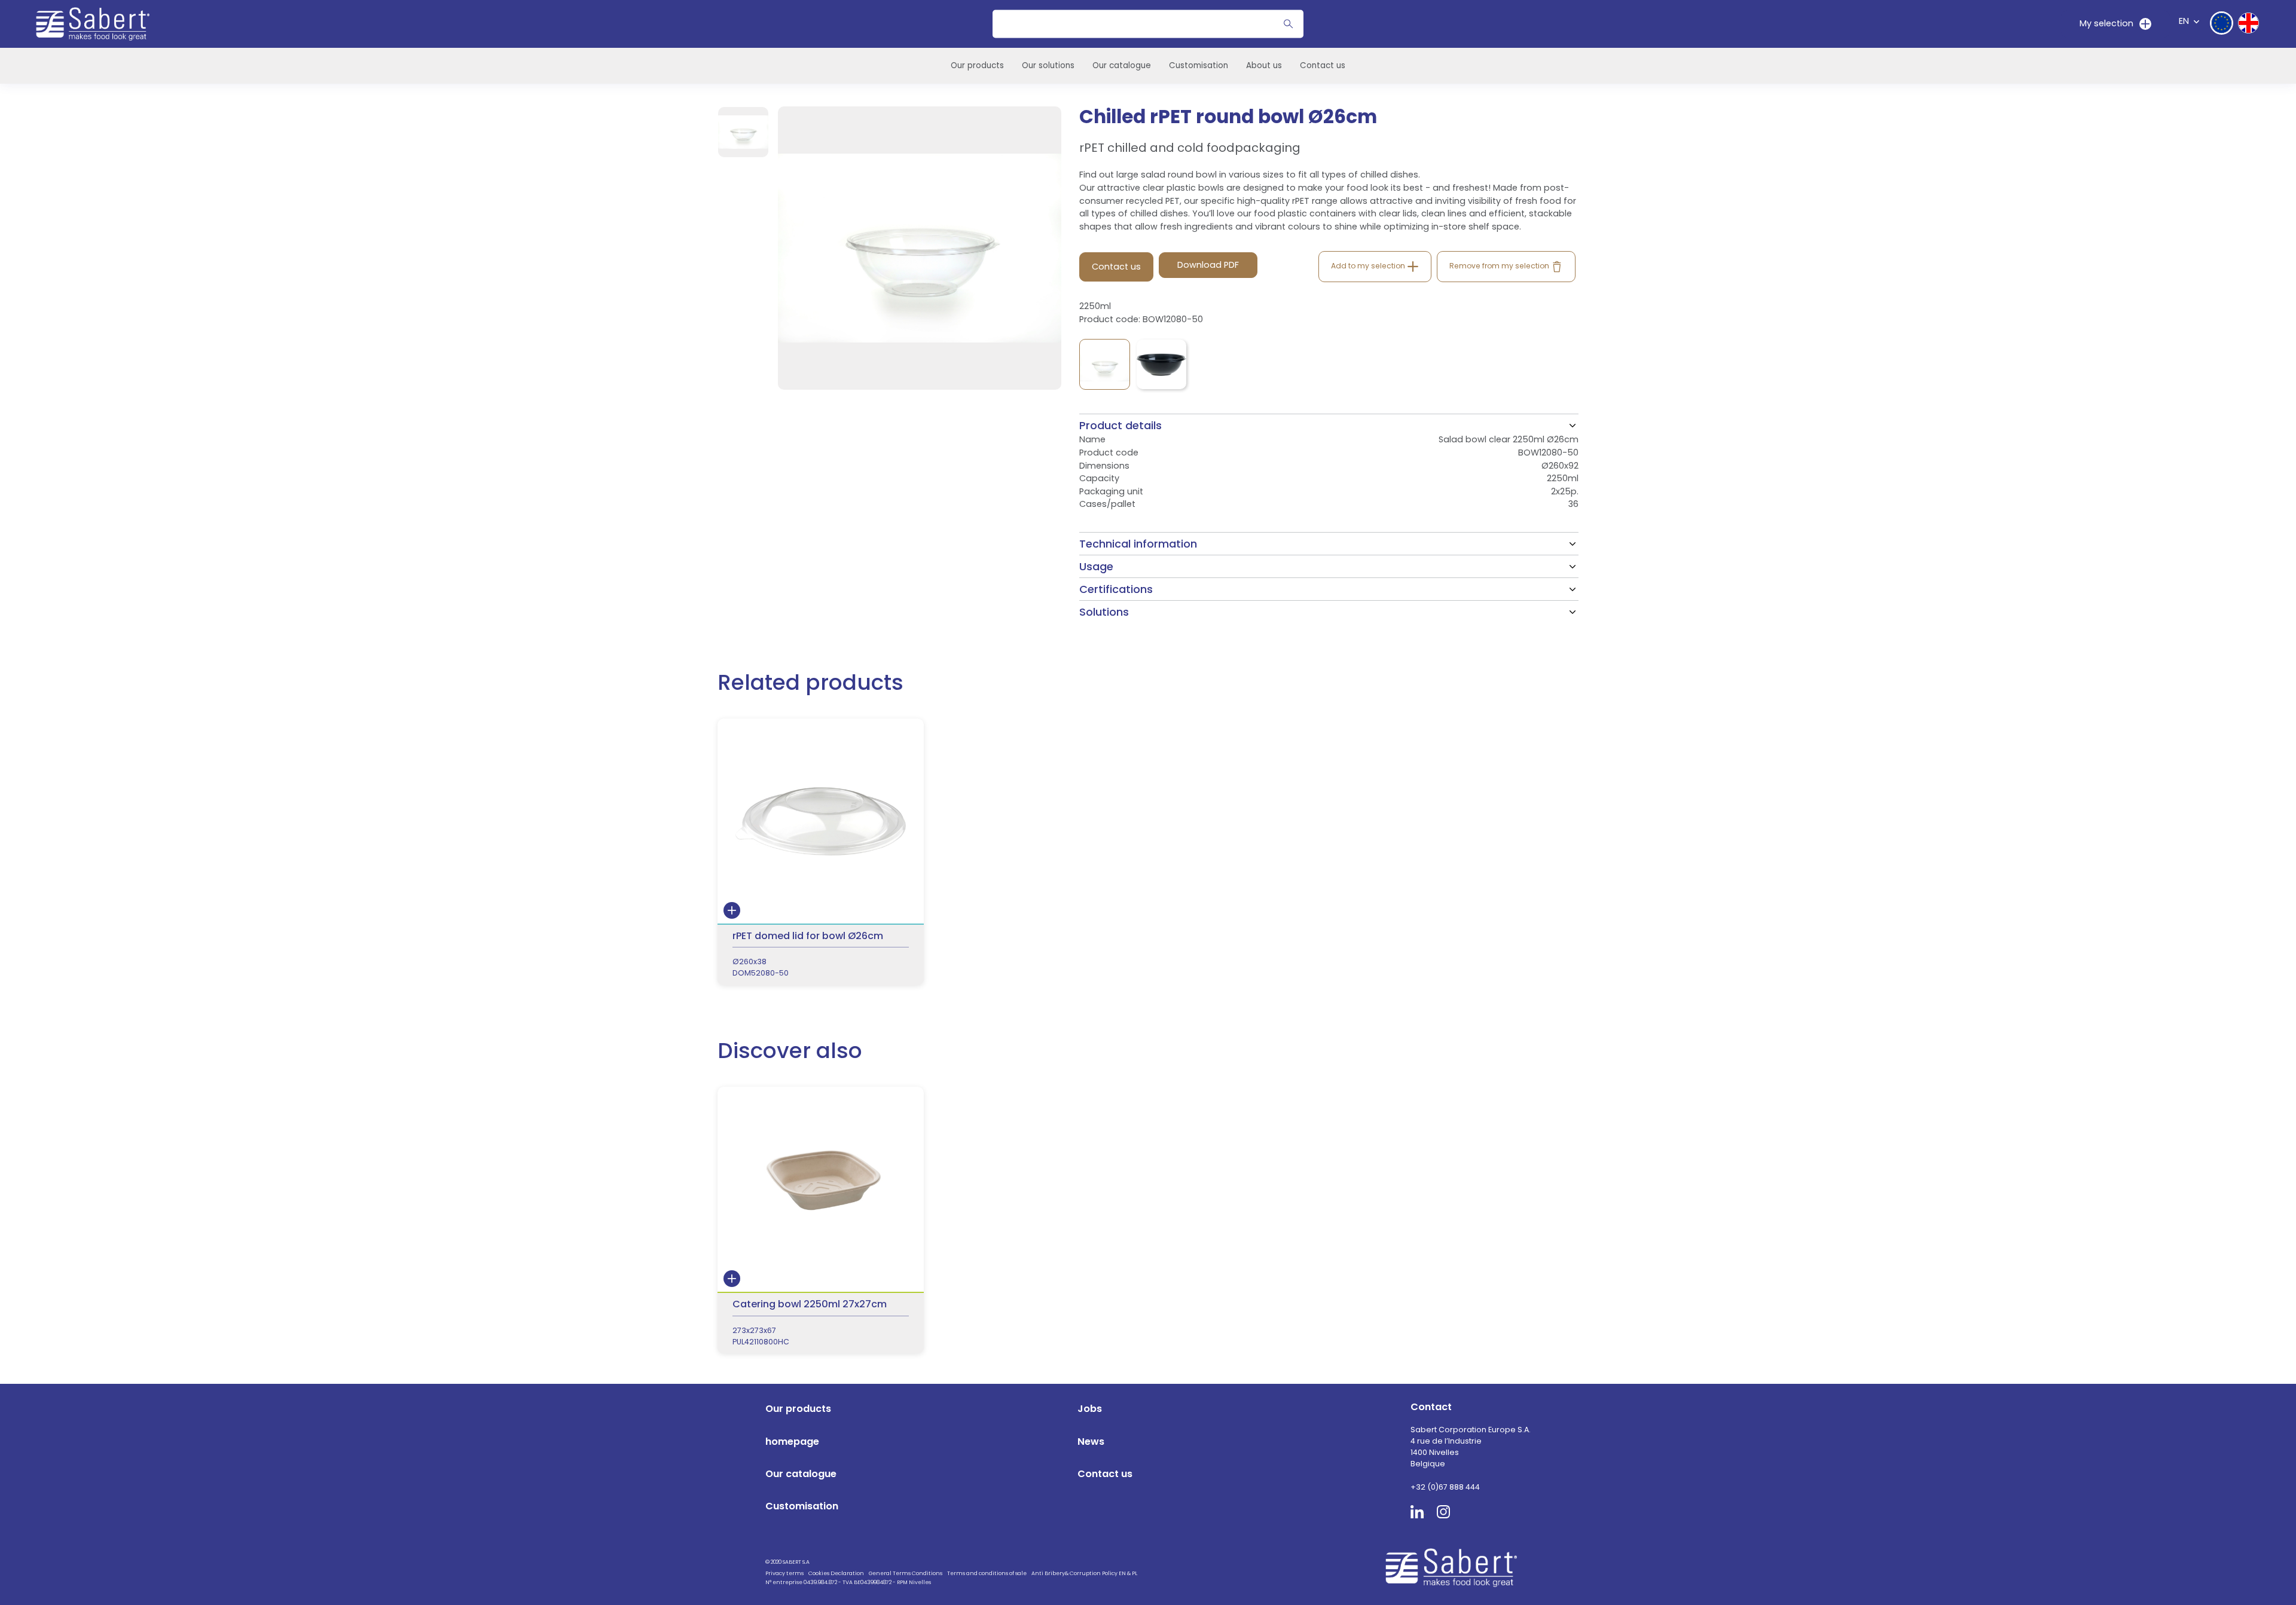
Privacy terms (784, 1573)
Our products (977, 65)
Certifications (1116, 589)
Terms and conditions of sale (987, 1573)
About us (1264, 65)
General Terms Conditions (906, 1573)
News (1091, 1442)
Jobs (1090, 1409)
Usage (1096, 566)
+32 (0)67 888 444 (1445, 1487)
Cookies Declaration (836, 1573)
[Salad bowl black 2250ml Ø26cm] (1161, 364)
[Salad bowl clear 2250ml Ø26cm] (1105, 364)
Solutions (1104, 612)
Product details (1120, 425)
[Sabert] (1456, 1567)
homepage (792, 1442)
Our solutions (1048, 65)
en (2184, 21)
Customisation (1199, 65)
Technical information (1138, 544)
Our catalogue (1122, 65)
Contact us (1323, 65)
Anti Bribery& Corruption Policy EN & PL (1084, 1573)
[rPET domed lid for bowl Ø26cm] (821, 852)
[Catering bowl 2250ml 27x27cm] (821, 1220)
